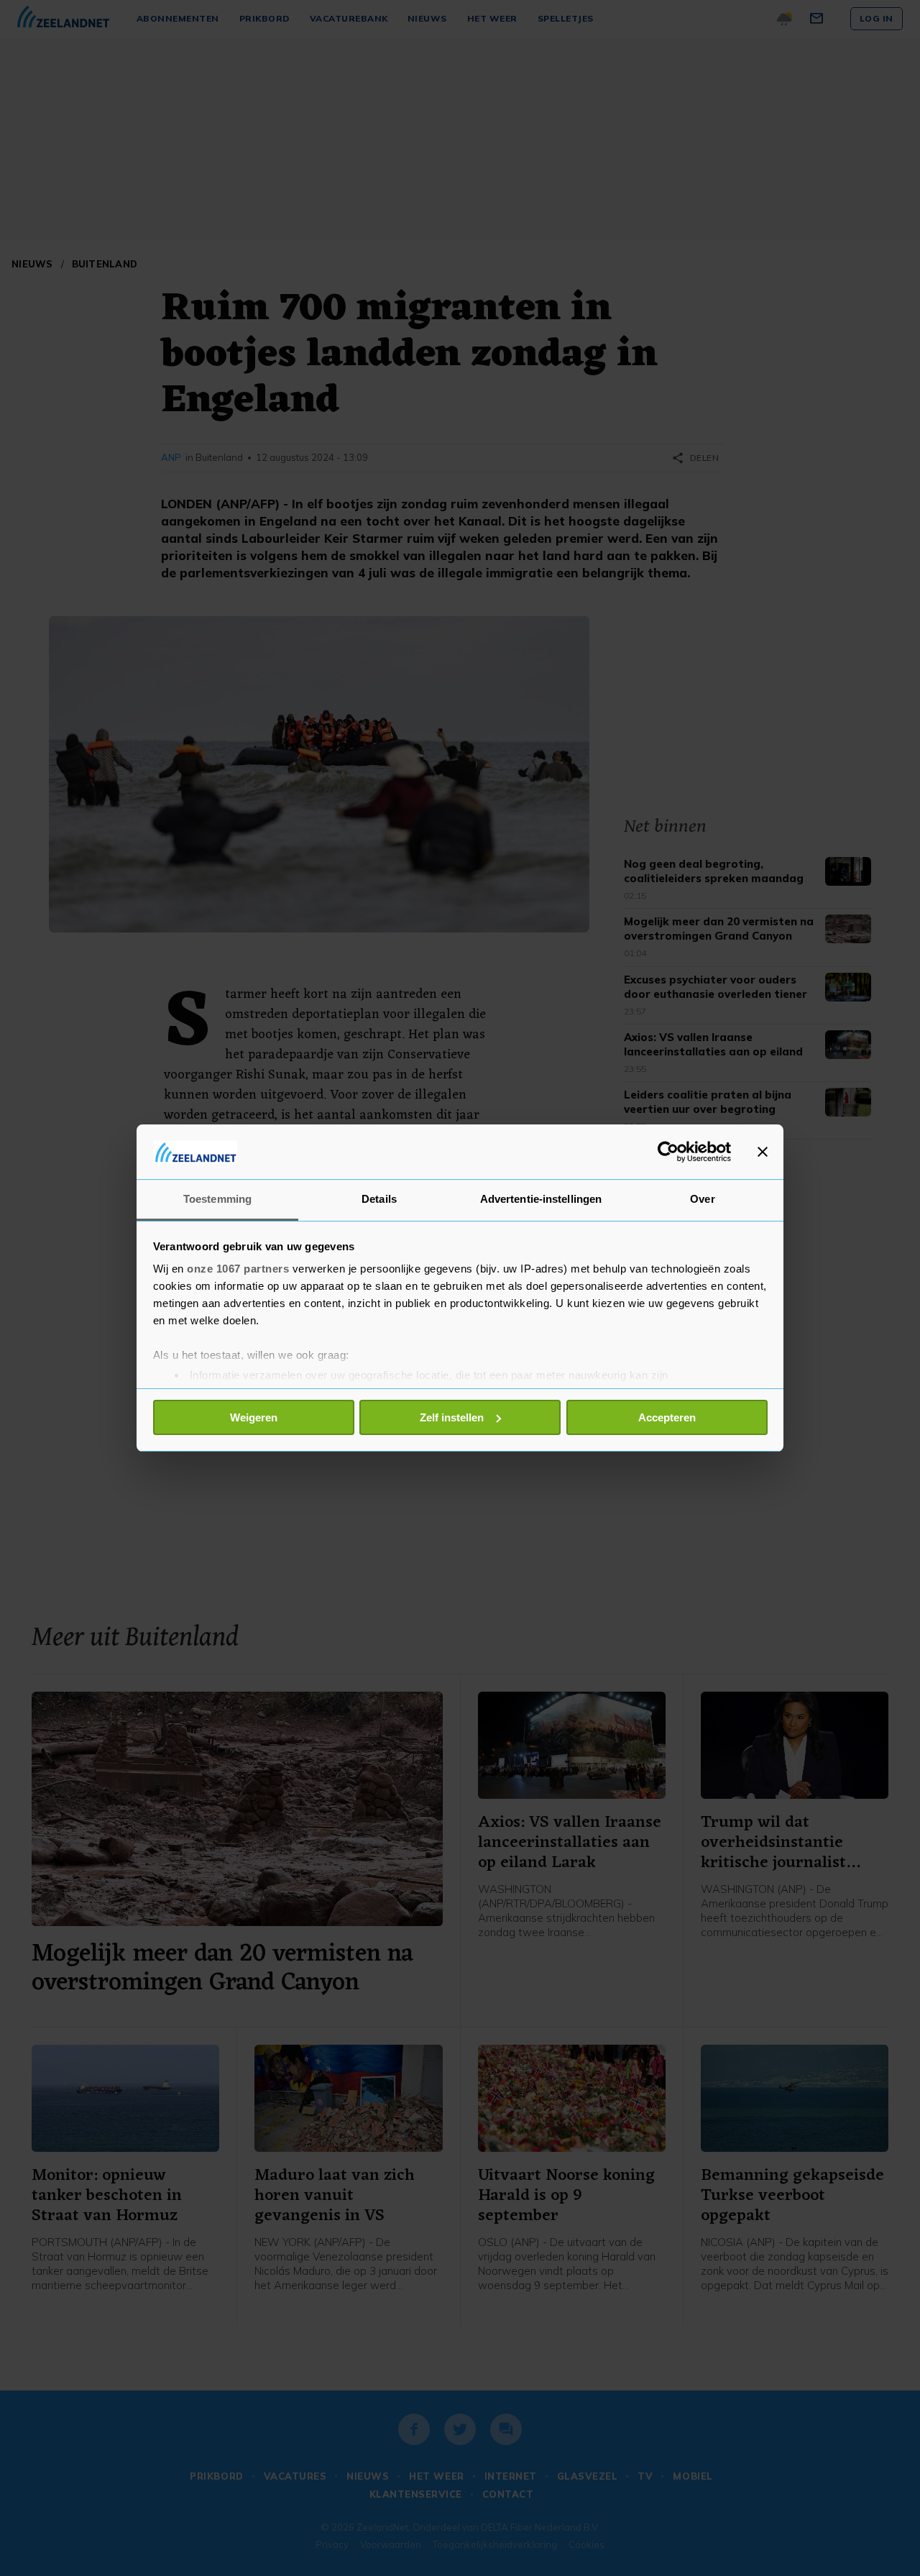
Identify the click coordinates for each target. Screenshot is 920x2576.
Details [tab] (379, 1199)
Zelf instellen (452, 1417)
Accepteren (667, 1417)
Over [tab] (702, 1199)
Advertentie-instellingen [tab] (541, 1199)
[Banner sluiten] (763, 1152)
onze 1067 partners (238, 1269)
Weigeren (254, 1417)
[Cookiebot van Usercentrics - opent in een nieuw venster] (668, 1152)
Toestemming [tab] (217, 1199)
